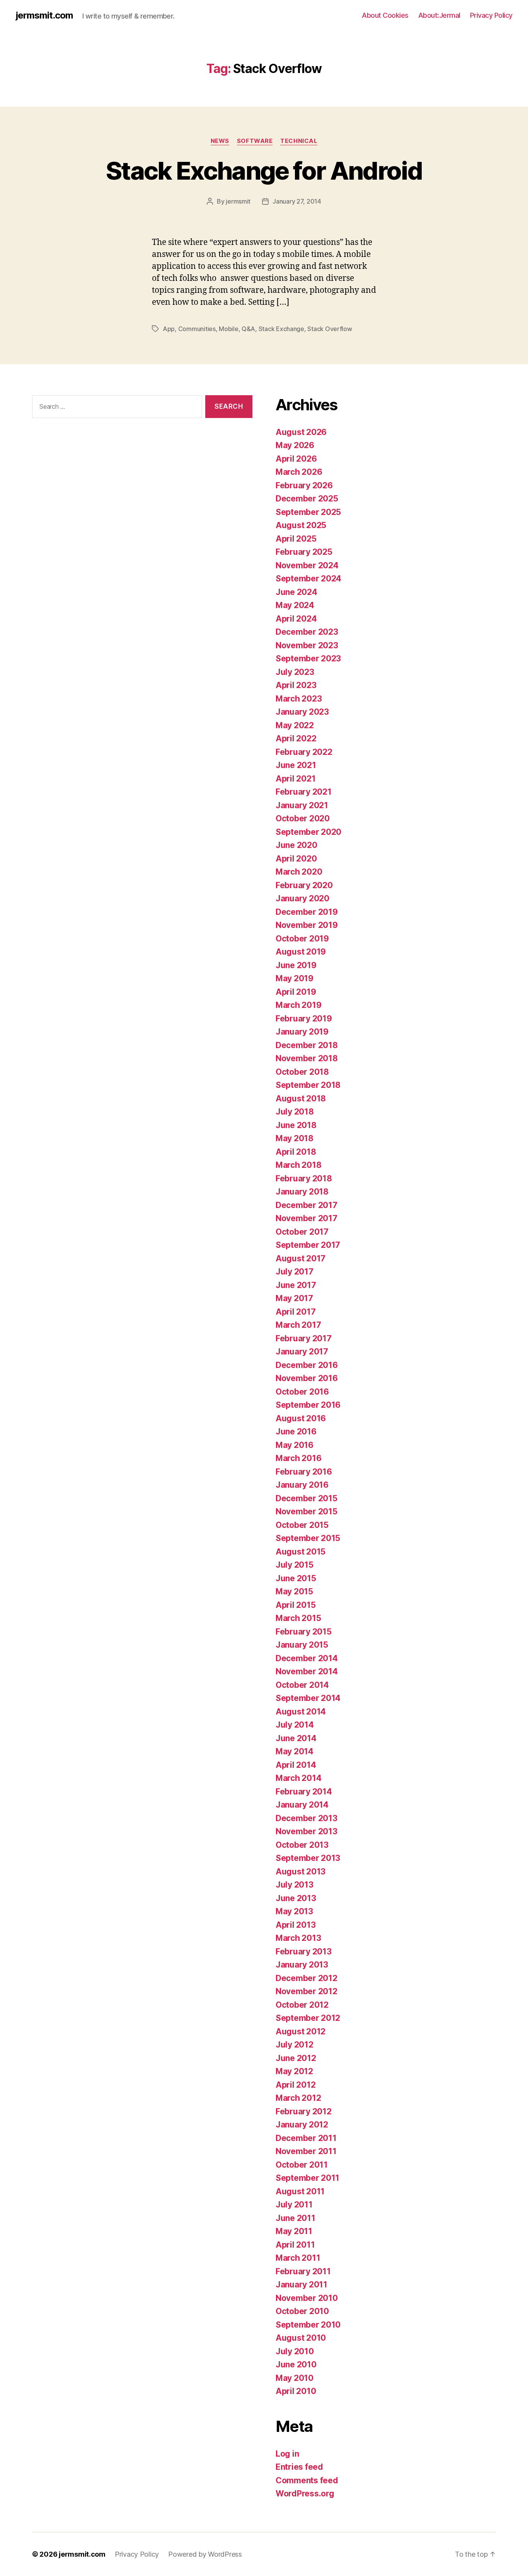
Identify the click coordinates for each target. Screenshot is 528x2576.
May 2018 (295, 1138)
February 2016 (304, 1472)
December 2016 (307, 1365)
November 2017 (307, 1218)
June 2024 (296, 592)
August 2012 (301, 2031)
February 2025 (304, 552)
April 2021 (296, 779)
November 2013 (307, 1831)
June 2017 (296, 1285)
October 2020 (303, 818)
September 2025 (308, 512)
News (220, 141)
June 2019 (296, 965)
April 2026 (296, 459)
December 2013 (307, 1818)
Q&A (248, 329)
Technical (299, 141)
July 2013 (295, 1885)
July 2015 (295, 1565)
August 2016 (301, 1418)
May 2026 (295, 445)
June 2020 (296, 845)
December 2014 (307, 1658)
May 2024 (295, 605)
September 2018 (308, 1085)
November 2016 (307, 1378)
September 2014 (308, 1698)
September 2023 (308, 658)
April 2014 (296, 1765)
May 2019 (295, 978)
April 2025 (296, 539)
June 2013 (296, 1898)
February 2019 (304, 1019)
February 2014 (304, 1792)
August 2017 (301, 1258)
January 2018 (302, 1192)
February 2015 (304, 1632)
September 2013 (308, 1858)
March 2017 (298, 1325)
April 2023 (296, 685)
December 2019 (307, 912)
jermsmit (238, 201)
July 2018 (295, 1112)
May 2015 (294, 1591)
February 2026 (304, 485)
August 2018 (301, 1099)
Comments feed (307, 2480)
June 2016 (296, 1432)
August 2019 (301, 952)
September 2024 (308, 579)
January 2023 (302, 712)
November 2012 (307, 1991)
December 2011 (306, 2138)
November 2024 (307, 565)
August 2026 (301, 432)
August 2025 (301, 525)
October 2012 (302, 2005)
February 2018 (304, 1178)
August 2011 (300, 2191)
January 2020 (302, 898)
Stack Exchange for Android (264, 171)
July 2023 (295, 672)
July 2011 (294, 2205)
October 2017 (302, 1232)
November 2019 (307, 925)
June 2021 (296, 765)
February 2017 (304, 1338)
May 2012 (294, 2071)
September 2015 (308, 1538)
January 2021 (302, 805)
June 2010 (296, 2364)
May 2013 (294, 1911)
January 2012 (302, 2125)
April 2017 (296, 1312)
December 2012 (307, 1978)
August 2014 (301, 1712)
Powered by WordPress (205, 2554)
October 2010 (302, 2311)
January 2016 (302, 1485)
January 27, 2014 (297, 201)
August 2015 (301, 1552)
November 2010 (307, 2298)
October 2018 (302, 1072)
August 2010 (301, 2338)
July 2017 (295, 1272)
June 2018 (296, 1125)
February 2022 (304, 752)
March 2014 (298, 1778)
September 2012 (308, 2018)
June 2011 (296, 2218)
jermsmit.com (44, 15)
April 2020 (296, 859)
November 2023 (307, 645)
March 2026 (299, 472)
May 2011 (294, 2231)
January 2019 (302, 1032)
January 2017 (302, 1352)
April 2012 (296, 2085)
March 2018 (298, 1165)
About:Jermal (439, 15)
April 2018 (296, 1152)
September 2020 (308, 832)
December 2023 (307, 632)
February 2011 (303, 2271)
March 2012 (298, 2098)
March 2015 (298, 1618)
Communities (197, 329)
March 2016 (298, 1458)
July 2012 (295, 2045)
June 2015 (296, 1578)
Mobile (228, 329)
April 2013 (296, 1925)
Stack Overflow (330, 329)
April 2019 (296, 992)
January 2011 (301, 2285)
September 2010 (308, 2325)
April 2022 (296, 738)
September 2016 (308, 1405)
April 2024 (296, 619)
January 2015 (302, 1645)
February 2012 (304, 2111)
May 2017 (294, 1298)
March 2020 (299, 872)
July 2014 (295, 1725)
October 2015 (302, 1525)
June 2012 (296, 2058)
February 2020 (304, 885)
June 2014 (296, 1738)
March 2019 (298, 1005)
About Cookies (385, 15)
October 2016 (302, 1392)
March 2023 (299, 699)
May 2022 (295, 725)
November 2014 (307, 1671)
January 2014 (302, 1805)
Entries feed (299, 2467)
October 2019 (302, 939)
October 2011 (302, 2165)
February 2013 (304, 1952)
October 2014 (302, 1685)
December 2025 (307, 499)
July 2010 (295, 2351)
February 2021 (304, 792)
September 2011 (307, 2178)
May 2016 (295, 1445)
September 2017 (308, 1245)
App (169, 329)
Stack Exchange (281, 329)
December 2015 (307, 1498)
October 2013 (302, 1845)
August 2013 (301, 1872)
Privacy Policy (491, 15)
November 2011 (306, 2151)
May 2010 (295, 2378)
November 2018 (307, 1058)
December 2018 (307, 1045)
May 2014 (295, 1751)
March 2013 (298, 1938)
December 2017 (307, 1205)
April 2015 (296, 1605)
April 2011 (295, 2245)
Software (255, 141)
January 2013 (302, 1965)
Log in (287, 2454)
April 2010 (296, 2391)
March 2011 (298, 2258)
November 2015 (307, 1511)
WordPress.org (305, 2494)
